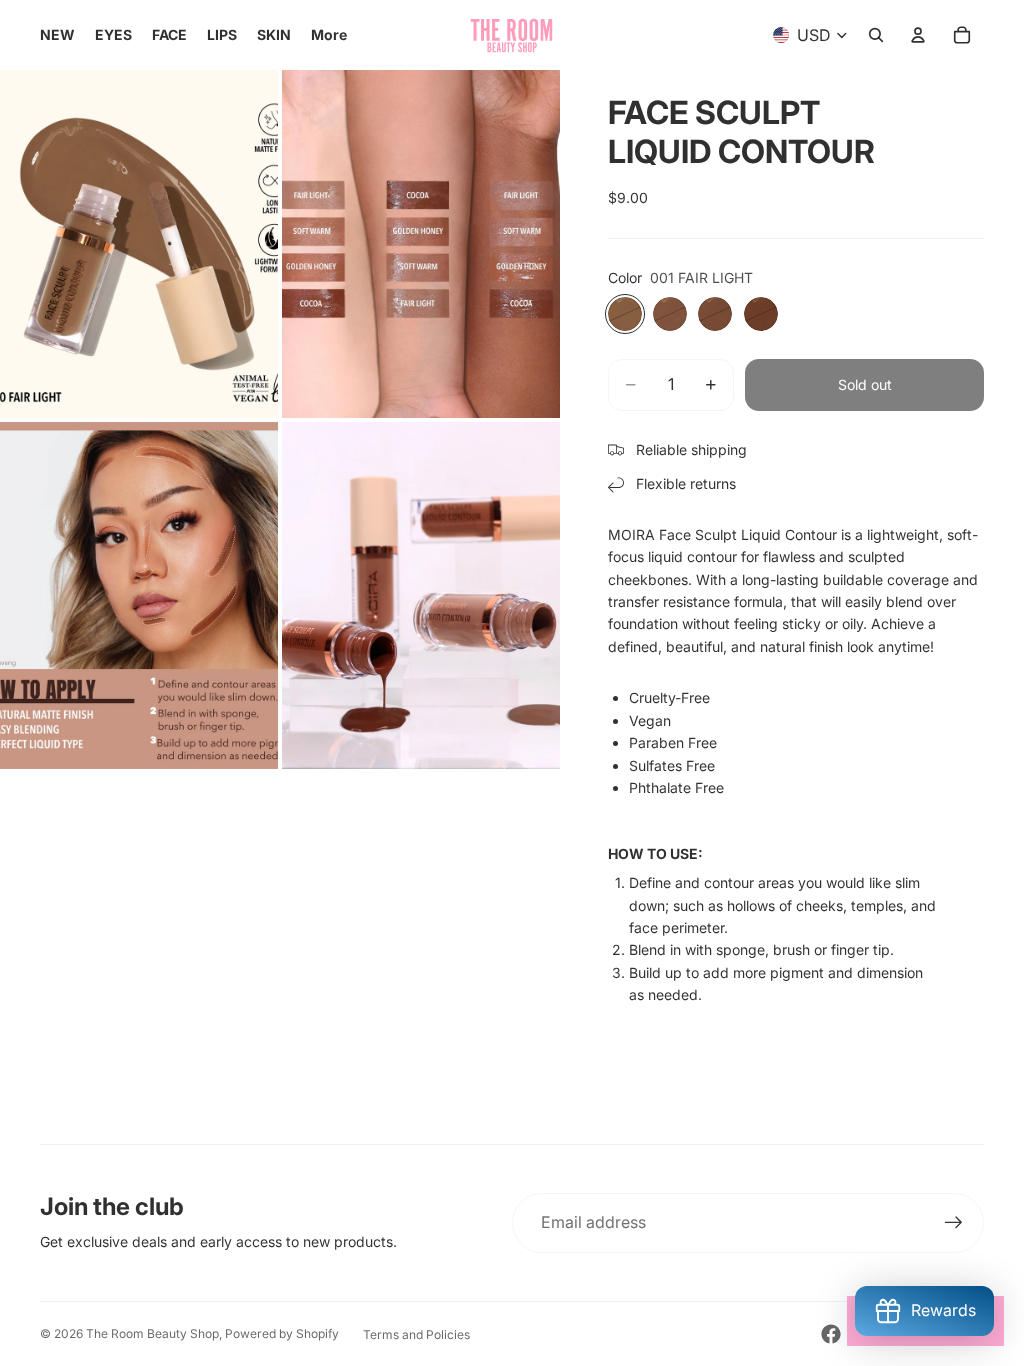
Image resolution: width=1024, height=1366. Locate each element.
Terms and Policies (416, 1334)
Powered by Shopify (282, 1333)
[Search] (876, 35)
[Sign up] (954, 1223)
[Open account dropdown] (918, 35)
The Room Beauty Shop (152, 1333)
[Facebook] (831, 1334)
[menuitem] (329, 35)
